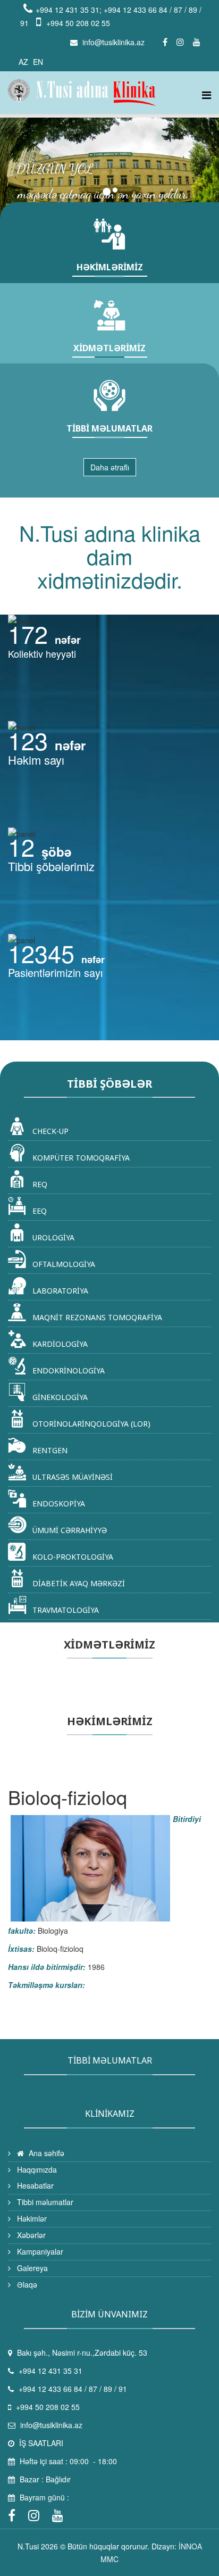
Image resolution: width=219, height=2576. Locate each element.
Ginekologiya (59, 1397)
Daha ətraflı (110, 467)
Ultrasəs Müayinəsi (71, 1477)
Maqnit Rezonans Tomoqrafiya (96, 1317)
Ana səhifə (45, 2153)
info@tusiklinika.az (113, 42)
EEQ (39, 1211)
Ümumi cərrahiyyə (69, 1530)
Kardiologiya (59, 1344)
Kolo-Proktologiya (72, 1557)
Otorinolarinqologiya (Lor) (90, 1424)
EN (38, 62)
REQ (39, 1184)
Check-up (49, 1131)
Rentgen (49, 1450)
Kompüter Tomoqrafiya (80, 1158)
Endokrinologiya (68, 1370)
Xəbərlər (30, 2235)
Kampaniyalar (39, 2251)
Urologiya (52, 1237)
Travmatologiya (65, 1610)
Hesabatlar (34, 2185)
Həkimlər (31, 2218)
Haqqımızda (36, 2169)
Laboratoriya (59, 1291)
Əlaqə (26, 2284)
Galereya (31, 2268)
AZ (23, 62)
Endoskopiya (58, 1504)
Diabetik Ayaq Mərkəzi (78, 1583)
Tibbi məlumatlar (44, 2202)
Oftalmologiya (63, 1264)
